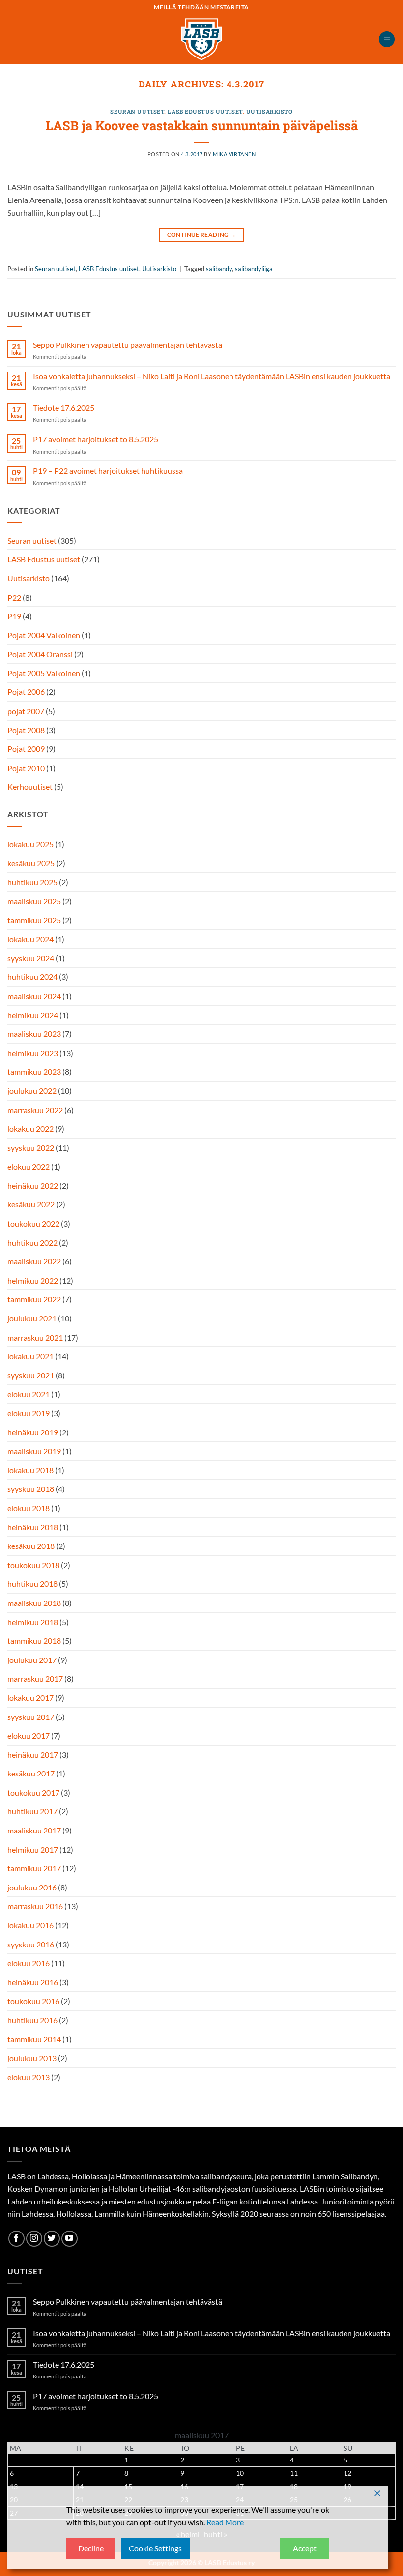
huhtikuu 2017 (32, 1811)
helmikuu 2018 (33, 1622)
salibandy (219, 269)
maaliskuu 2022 (34, 1261)
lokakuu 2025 (30, 844)
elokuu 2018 (29, 1508)
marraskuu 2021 (35, 1337)
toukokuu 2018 (33, 1565)
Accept (305, 2548)
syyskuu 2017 (31, 1717)
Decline (91, 2548)
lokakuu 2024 (30, 939)
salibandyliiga (254, 269)
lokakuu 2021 (30, 1356)
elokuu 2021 (29, 1394)
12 (347, 2473)
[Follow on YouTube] (70, 2239)
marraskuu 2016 (35, 1906)
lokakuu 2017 (30, 1698)
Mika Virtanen (234, 154)
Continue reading (202, 235)
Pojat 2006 (26, 692)
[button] (387, 40)
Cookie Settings (155, 2548)
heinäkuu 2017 (33, 1755)
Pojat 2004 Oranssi (40, 654)
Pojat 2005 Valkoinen (44, 673)
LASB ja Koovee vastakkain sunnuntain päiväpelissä (202, 125)
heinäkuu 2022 (33, 1186)
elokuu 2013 (29, 2077)
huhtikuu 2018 (32, 1584)
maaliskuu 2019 (34, 1451)
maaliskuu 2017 (34, 1830)
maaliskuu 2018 (34, 1603)
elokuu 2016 (29, 1963)
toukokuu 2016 (33, 2001)
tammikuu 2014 (34, 2039)
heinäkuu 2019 (33, 1432)
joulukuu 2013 (32, 2058)
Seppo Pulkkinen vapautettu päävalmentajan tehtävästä (128, 345)
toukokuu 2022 (33, 1223)
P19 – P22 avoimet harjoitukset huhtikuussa (108, 471)
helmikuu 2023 (33, 1053)
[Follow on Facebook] (16, 2239)
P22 (14, 597)
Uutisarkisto (270, 111)
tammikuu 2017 (34, 1868)
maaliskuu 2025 (34, 901)
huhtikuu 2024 (32, 977)
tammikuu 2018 (34, 1641)
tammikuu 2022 (34, 1299)
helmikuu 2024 (33, 1015)
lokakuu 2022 (30, 1129)
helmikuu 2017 (33, 1849)
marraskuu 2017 (35, 1678)
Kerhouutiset (30, 787)
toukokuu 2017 (33, 1792)
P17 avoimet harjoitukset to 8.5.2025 (96, 439)
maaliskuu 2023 (34, 1034)
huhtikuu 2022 (32, 1243)
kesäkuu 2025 (31, 863)
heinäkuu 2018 (33, 1527)
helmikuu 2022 (33, 1280)
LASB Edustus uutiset (205, 111)
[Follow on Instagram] (34, 2239)
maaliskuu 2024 (34, 996)
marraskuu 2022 (35, 1110)
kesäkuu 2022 (31, 1204)
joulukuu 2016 (32, 1887)
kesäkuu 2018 (31, 1546)
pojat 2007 (26, 711)
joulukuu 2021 (32, 1318)
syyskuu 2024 (31, 958)
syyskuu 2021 (31, 1375)
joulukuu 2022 (32, 1091)
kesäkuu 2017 (31, 1773)
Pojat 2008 (26, 730)
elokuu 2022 (29, 1166)
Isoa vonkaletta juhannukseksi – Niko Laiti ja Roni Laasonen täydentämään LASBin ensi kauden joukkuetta (212, 376)
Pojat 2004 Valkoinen (44, 635)
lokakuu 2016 (30, 1925)
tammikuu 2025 (34, 920)
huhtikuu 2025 (32, 882)
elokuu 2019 (29, 1413)
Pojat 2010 (26, 768)
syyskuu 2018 (31, 1489)
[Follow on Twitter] (52, 2239)
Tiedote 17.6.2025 (64, 408)
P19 (14, 616)
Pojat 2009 (26, 749)
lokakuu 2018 (30, 1470)
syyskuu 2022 (31, 1148)
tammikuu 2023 (34, 1072)
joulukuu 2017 (32, 1660)
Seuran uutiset (137, 111)
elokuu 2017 (29, 1735)
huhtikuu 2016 (32, 2020)
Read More (225, 2522)
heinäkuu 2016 (33, 1982)
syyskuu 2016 (31, 1944)
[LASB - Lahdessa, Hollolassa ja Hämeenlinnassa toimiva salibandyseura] (201, 39)
